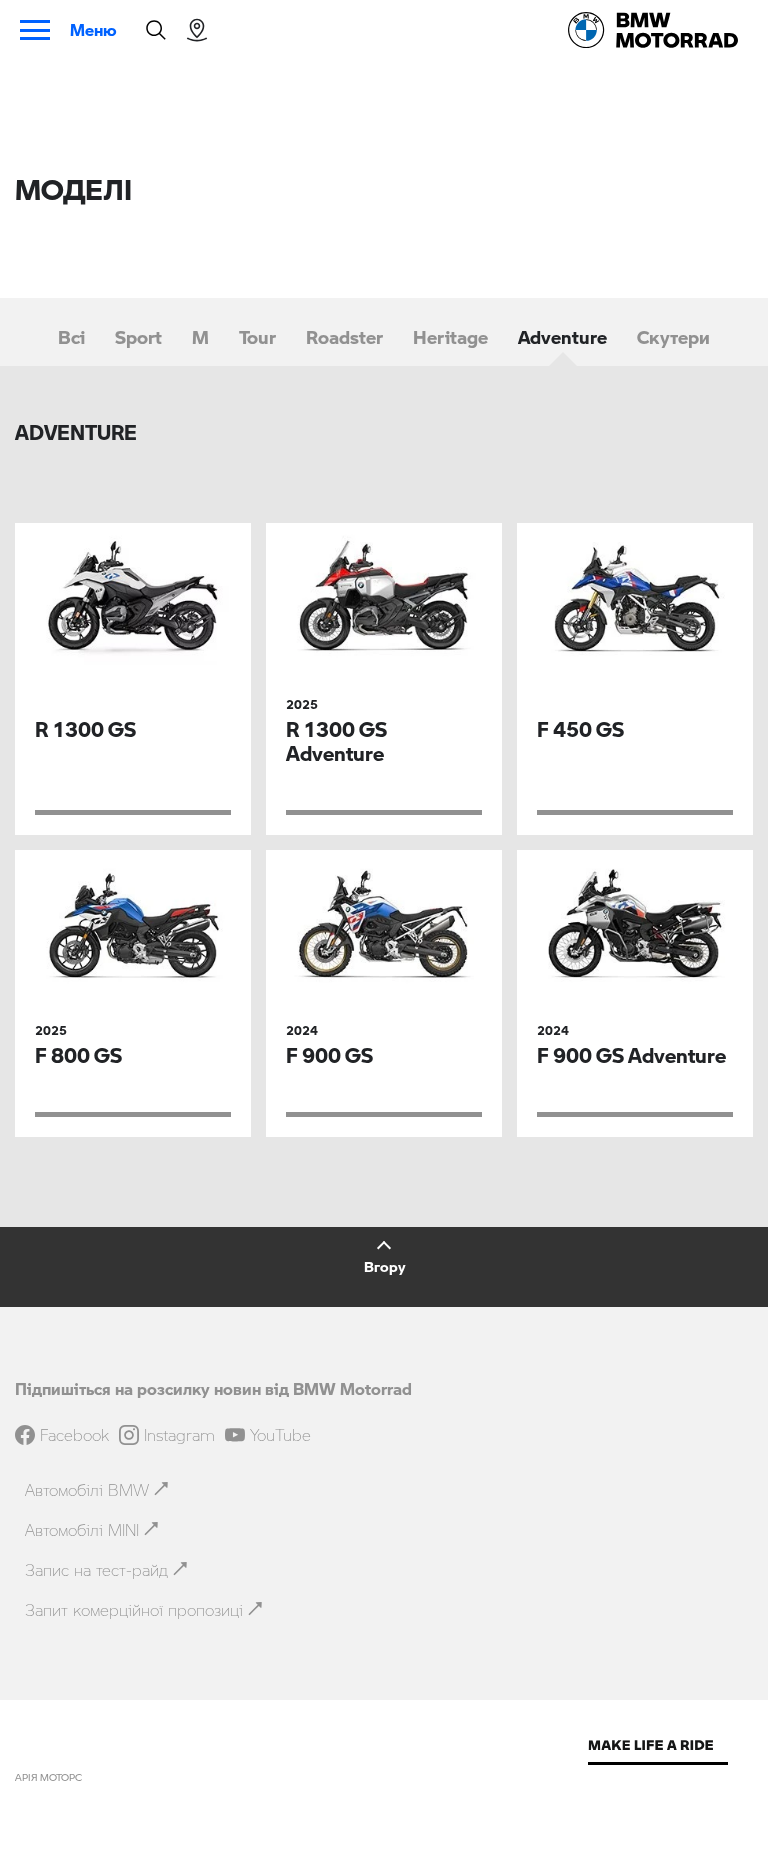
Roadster (344, 337)
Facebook (74, 1435)
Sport (138, 337)
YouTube (280, 1435)
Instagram (179, 1435)
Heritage (450, 337)
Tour (257, 337)
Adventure (562, 337)
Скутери (673, 337)
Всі (71, 337)
